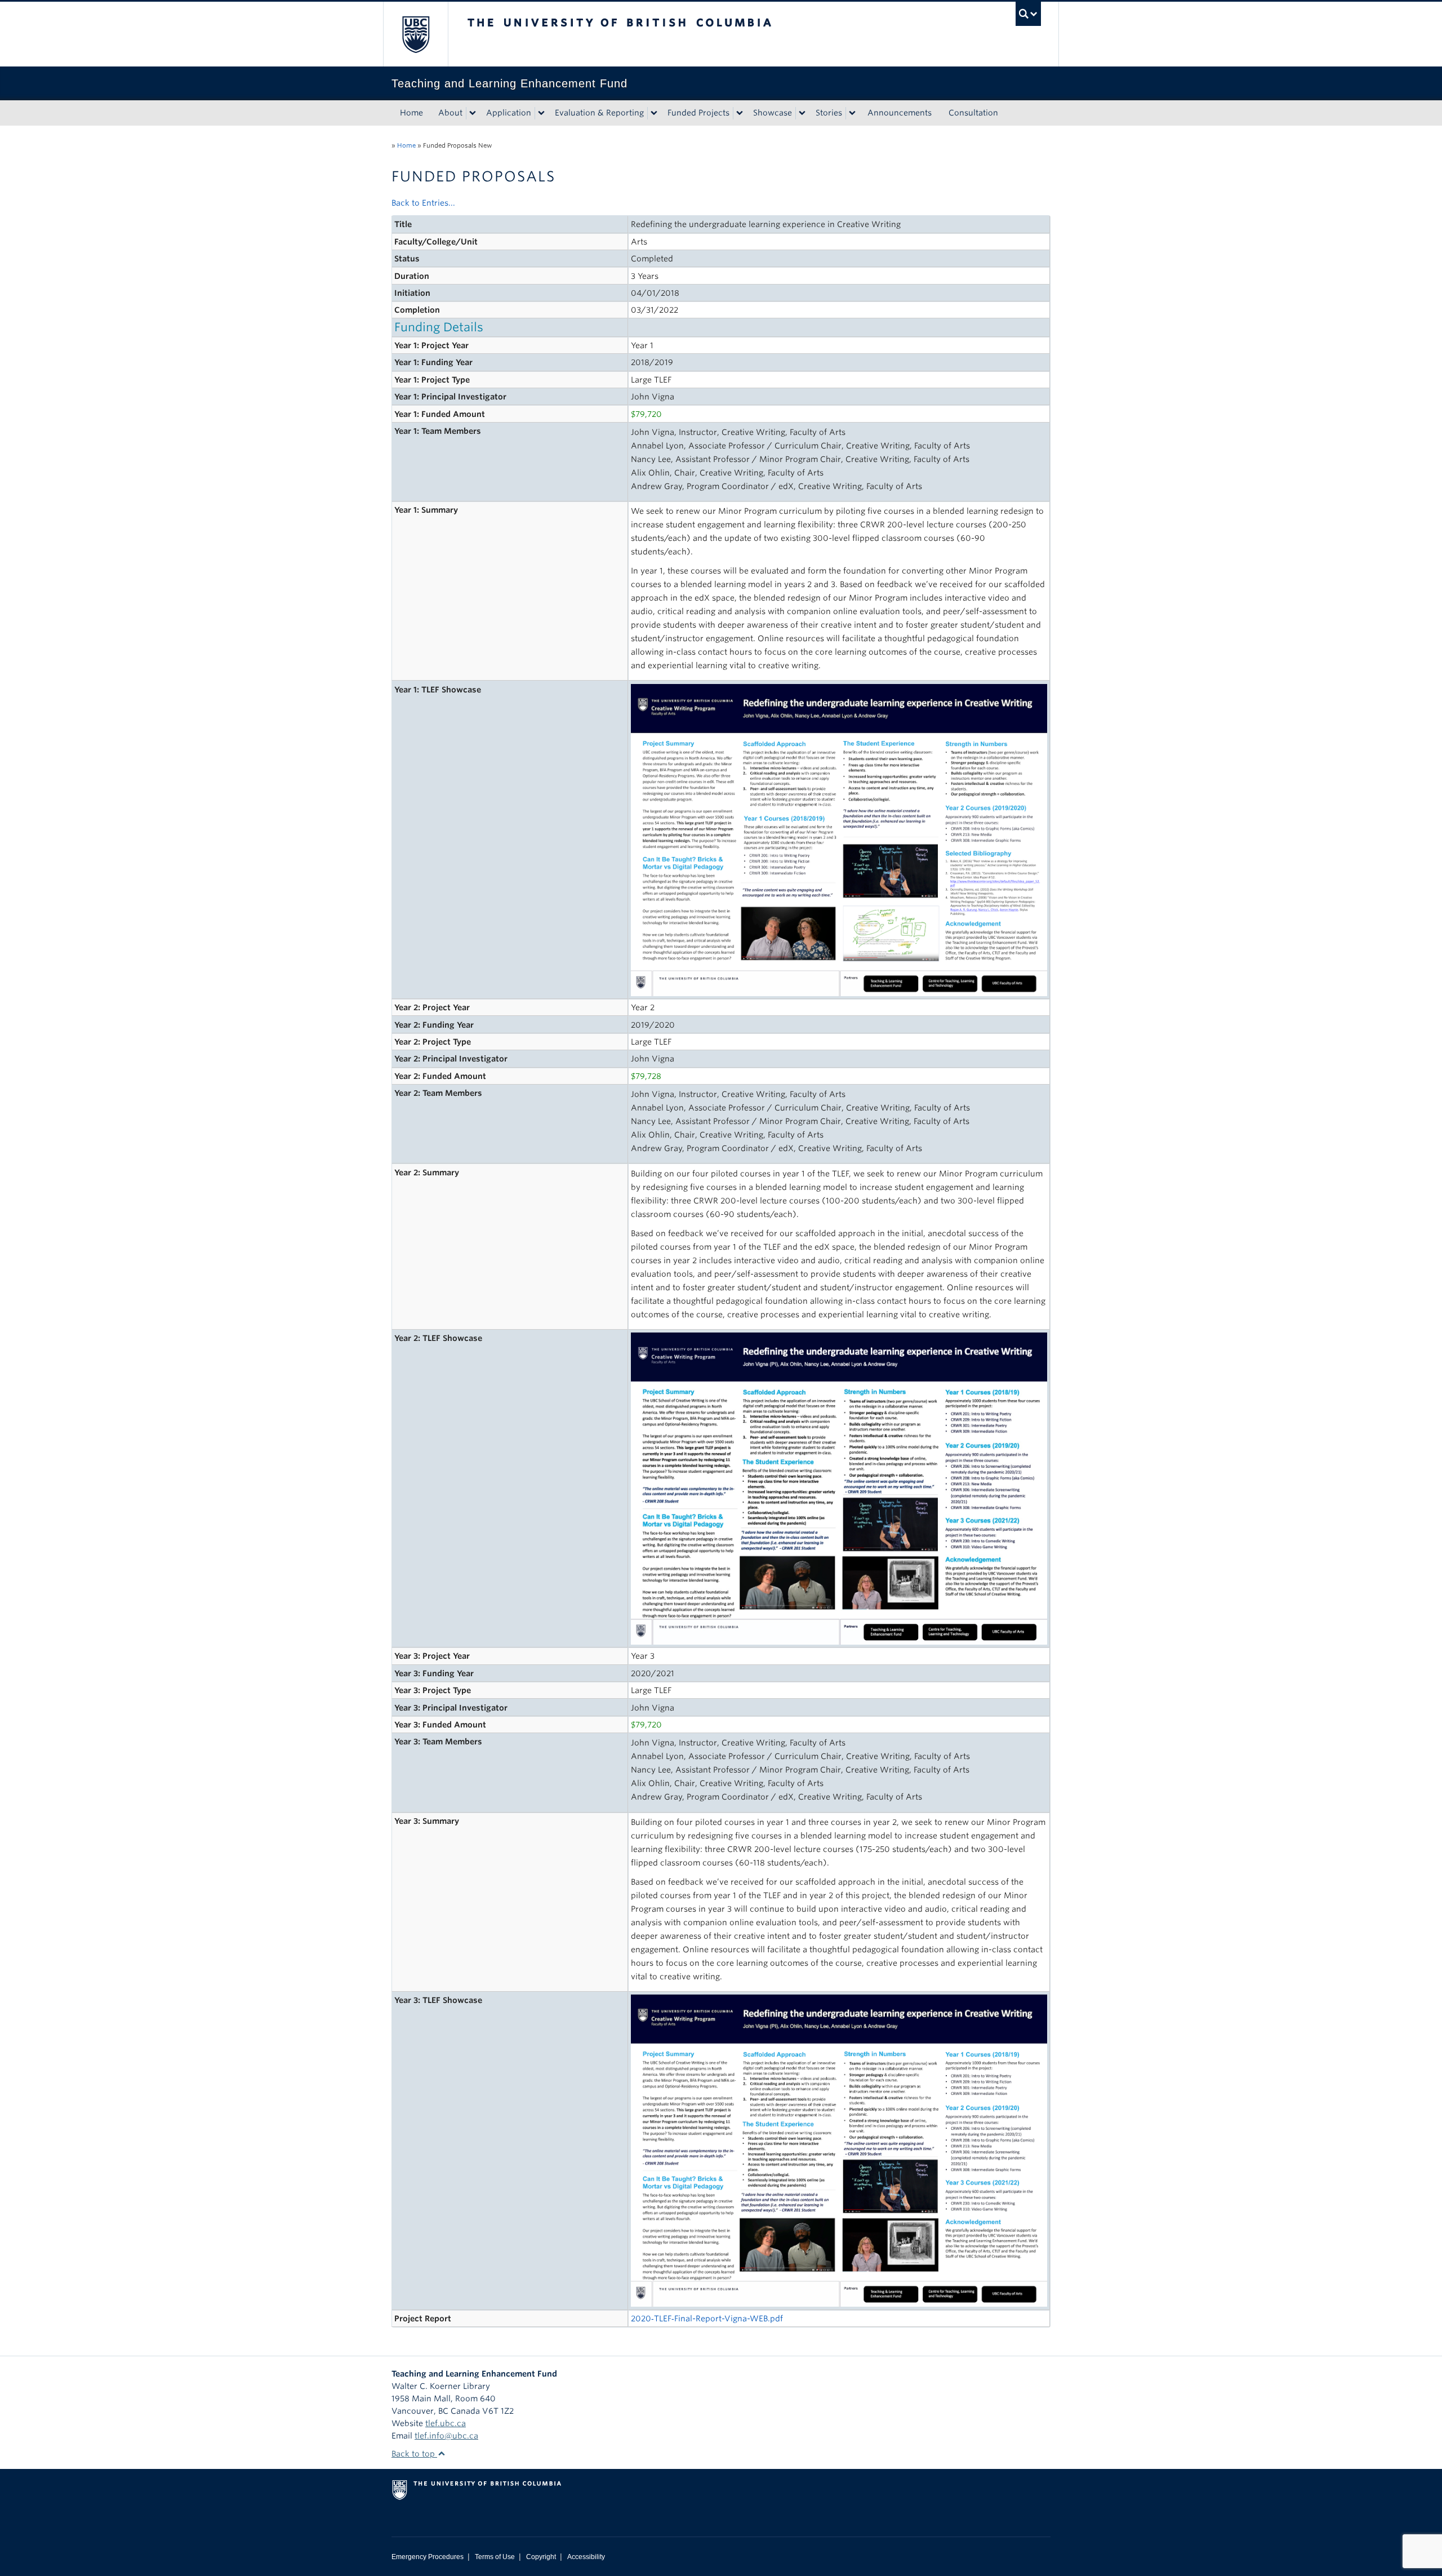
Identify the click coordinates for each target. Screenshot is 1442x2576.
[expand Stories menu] (852, 113)
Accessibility (586, 2557)
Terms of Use (495, 2557)
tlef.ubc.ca (446, 2423)
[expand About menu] (473, 113)
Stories (829, 113)
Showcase (773, 113)
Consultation (973, 113)
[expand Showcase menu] (802, 113)
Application (509, 113)
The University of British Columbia (415, 34)
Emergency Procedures (428, 2557)
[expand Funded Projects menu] (740, 113)
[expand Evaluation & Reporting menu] (654, 113)
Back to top (414, 2454)
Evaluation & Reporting (599, 113)
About (450, 113)
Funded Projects (698, 113)
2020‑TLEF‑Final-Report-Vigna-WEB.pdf (707, 2319)
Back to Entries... (423, 203)
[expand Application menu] (541, 113)
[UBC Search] (1028, 14)
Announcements (900, 113)
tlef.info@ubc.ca (446, 2436)
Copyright (541, 2557)
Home (411, 113)
